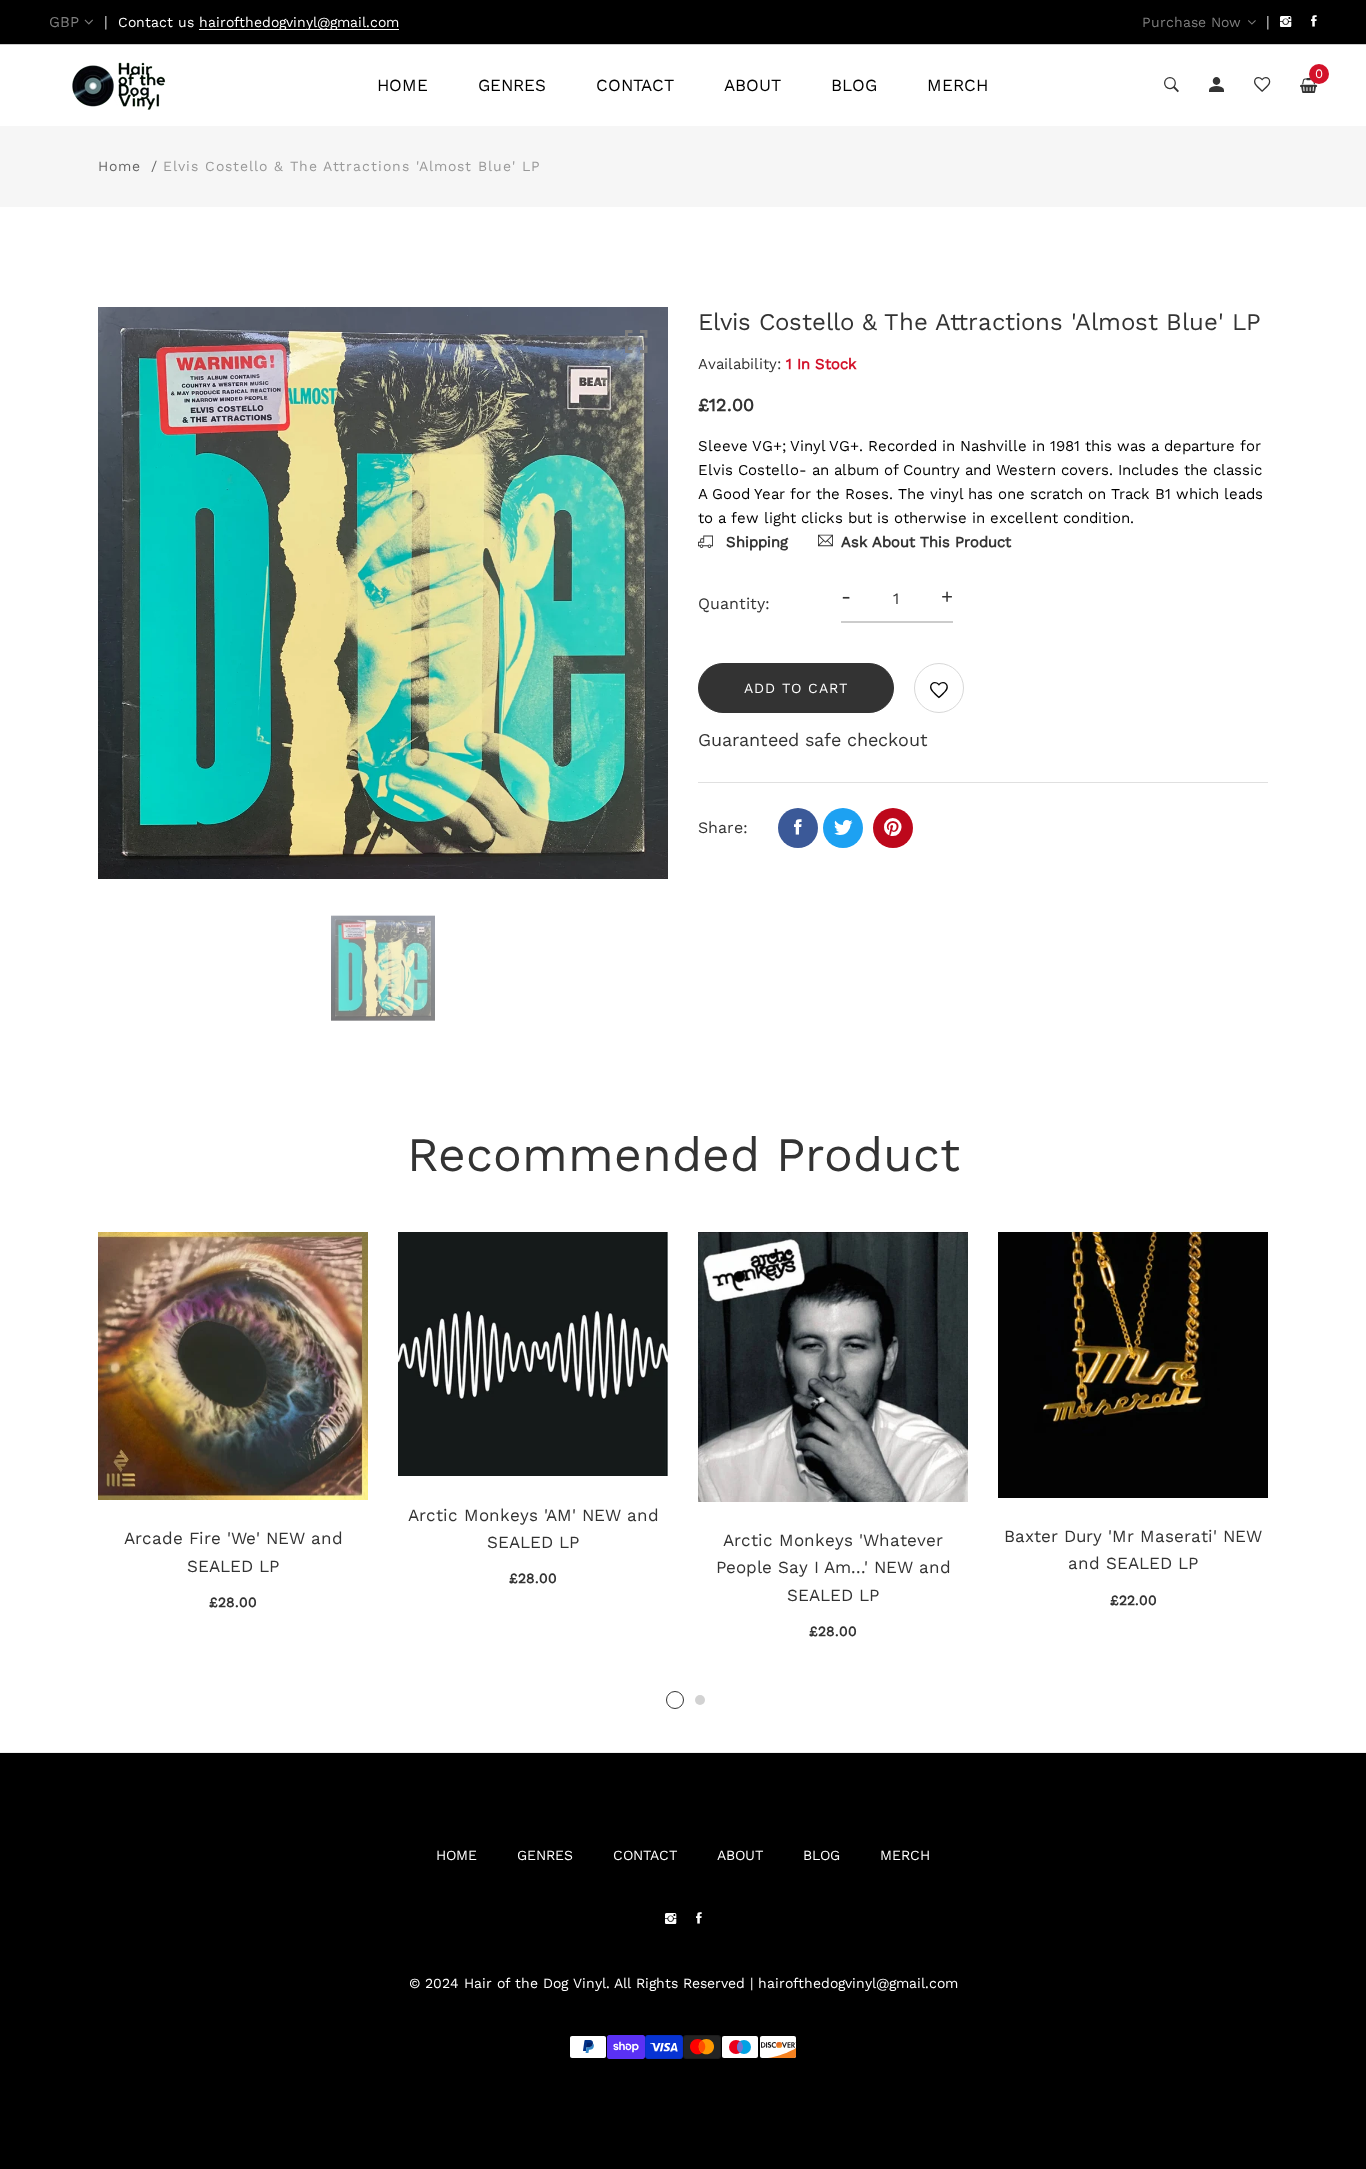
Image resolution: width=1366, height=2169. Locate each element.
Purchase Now (1191, 22)
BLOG (854, 85)
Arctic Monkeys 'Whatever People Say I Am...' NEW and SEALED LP (833, 1567)
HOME (402, 85)
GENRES (512, 85)
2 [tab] (700, 1700)
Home (119, 166)
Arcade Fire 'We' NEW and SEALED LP (233, 1551)
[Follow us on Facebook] (798, 828)
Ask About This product (926, 542)
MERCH (957, 85)
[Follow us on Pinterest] (893, 828)
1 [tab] (675, 1700)
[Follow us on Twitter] (843, 828)
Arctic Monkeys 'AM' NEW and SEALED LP (533, 1528)
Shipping (754, 542)
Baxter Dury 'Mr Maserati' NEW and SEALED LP (1133, 1549)
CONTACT (635, 85)
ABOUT (752, 85)
